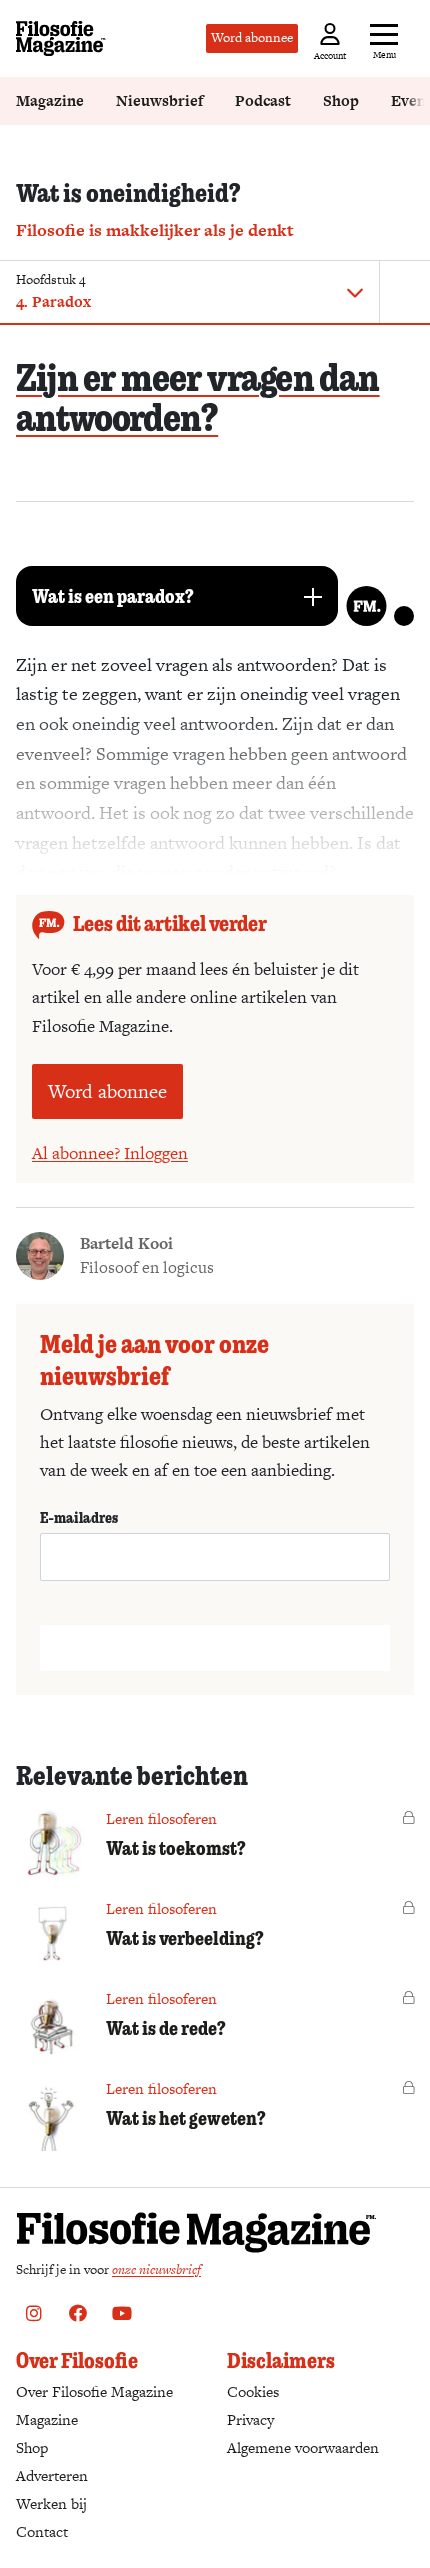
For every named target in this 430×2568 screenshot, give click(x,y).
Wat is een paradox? (113, 595)
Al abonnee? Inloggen (110, 1153)
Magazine (50, 100)
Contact (42, 2531)
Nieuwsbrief (159, 100)
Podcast (263, 100)
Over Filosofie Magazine (94, 2391)
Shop (341, 100)
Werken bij (51, 2503)
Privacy (250, 2419)
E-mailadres (79, 1517)
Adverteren (52, 2475)
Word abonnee (252, 37)
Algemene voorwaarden (303, 2447)
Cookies (253, 2391)
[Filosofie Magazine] (61, 38)
